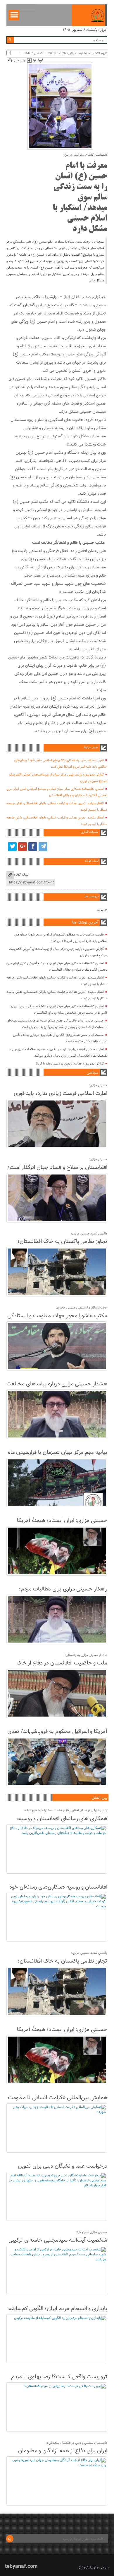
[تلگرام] (43, 847)
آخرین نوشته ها (85, 923)
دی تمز (84, 2567)
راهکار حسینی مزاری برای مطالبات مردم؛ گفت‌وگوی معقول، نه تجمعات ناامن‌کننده (62, 1594)
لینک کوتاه (21, 875)
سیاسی (93, 1073)
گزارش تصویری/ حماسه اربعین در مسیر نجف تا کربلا (70, 1064)
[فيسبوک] (33, 847)
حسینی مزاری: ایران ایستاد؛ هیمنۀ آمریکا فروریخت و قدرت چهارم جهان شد (62, 1525)
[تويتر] (12, 847)
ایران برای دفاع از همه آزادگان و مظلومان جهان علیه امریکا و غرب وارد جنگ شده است (59, 2455)
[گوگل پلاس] (23, 847)
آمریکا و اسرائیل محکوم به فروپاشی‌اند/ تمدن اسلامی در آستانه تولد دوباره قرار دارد (57, 1736)
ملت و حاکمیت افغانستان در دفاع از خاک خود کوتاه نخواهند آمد (62, 1668)
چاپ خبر (20, 60)
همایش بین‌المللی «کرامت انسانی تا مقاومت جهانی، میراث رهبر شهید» (58, 2102)
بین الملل (99, 1798)
